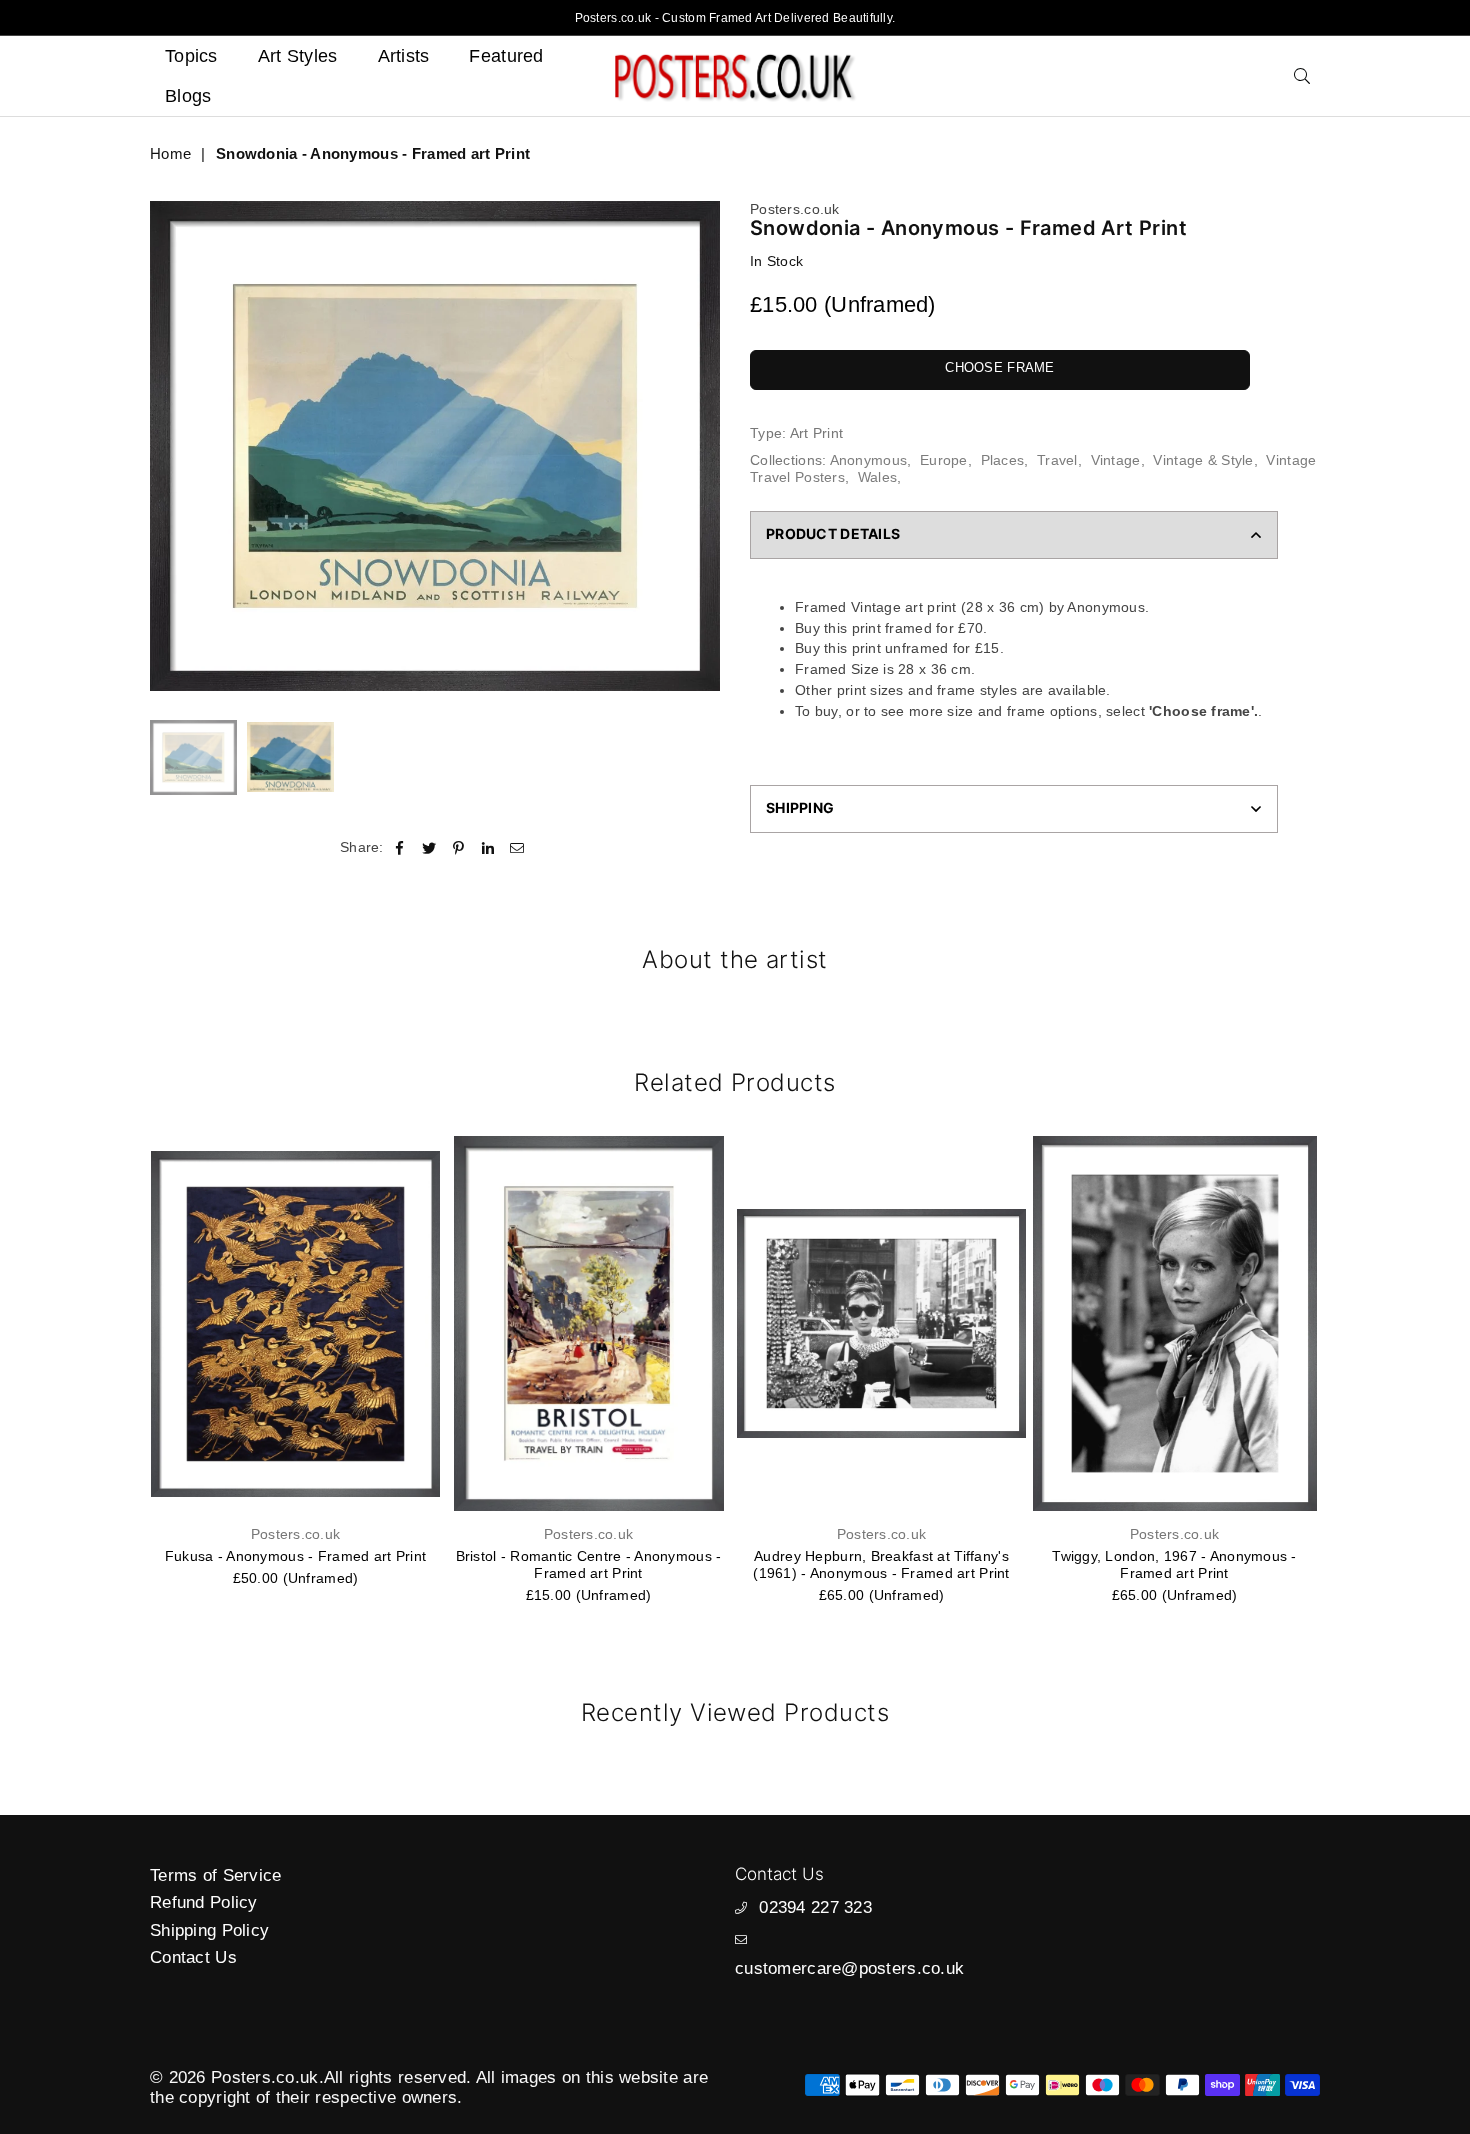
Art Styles (298, 56)
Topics (191, 56)
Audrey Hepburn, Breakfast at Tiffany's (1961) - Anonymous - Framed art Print (881, 1564)
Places (1003, 460)
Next (702, 445)
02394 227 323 (815, 1907)
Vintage (1116, 460)
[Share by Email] (517, 847)
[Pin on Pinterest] (458, 847)
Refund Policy (204, 1902)
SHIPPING (800, 807)
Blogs (188, 96)
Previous (167, 445)
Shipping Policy (209, 1930)
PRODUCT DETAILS (833, 533)
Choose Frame (999, 367)
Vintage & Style (1203, 460)
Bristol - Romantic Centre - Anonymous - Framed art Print (589, 1564)
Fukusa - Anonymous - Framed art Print (295, 1556)
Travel (1057, 460)
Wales (877, 477)
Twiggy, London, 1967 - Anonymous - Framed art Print (1174, 1564)
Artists (404, 56)
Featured (506, 56)
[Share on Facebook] (400, 847)
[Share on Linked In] (488, 847)
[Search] (1302, 76)
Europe (944, 460)
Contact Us (193, 1957)
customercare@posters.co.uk (849, 1968)
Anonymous (869, 460)
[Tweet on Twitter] (429, 847)
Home (170, 153)
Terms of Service (215, 1875)
